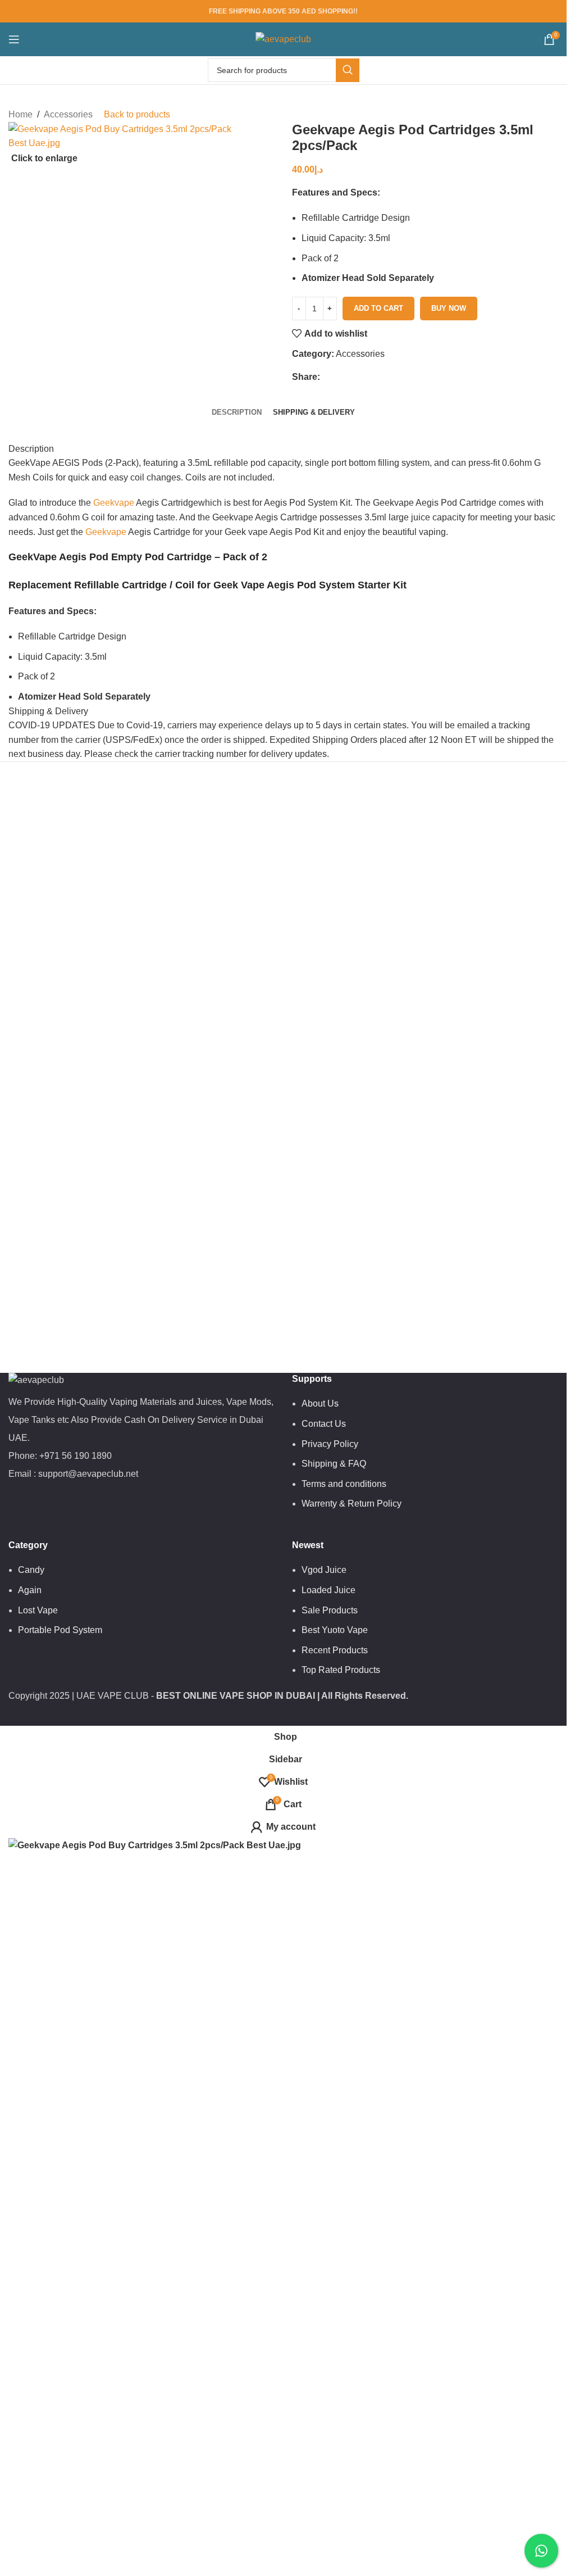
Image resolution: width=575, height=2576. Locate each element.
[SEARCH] (348, 70)
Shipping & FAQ (334, 1464)
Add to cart (378, 308)
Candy (31, 1570)
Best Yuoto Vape (335, 1630)
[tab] (237, 413)
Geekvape (114, 503)
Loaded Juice (328, 1590)
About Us (320, 1403)
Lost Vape (38, 1610)
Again (30, 1590)
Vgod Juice (324, 1570)
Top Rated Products (341, 1670)
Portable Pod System (60, 1630)
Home (20, 114)
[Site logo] (283, 38)
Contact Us (324, 1424)
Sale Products (330, 1610)
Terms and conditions (344, 1484)
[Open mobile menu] (14, 39)
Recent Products (335, 1650)
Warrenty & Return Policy (352, 1504)
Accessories (68, 114)
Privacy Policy (330, 1444)
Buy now (449, 308)
